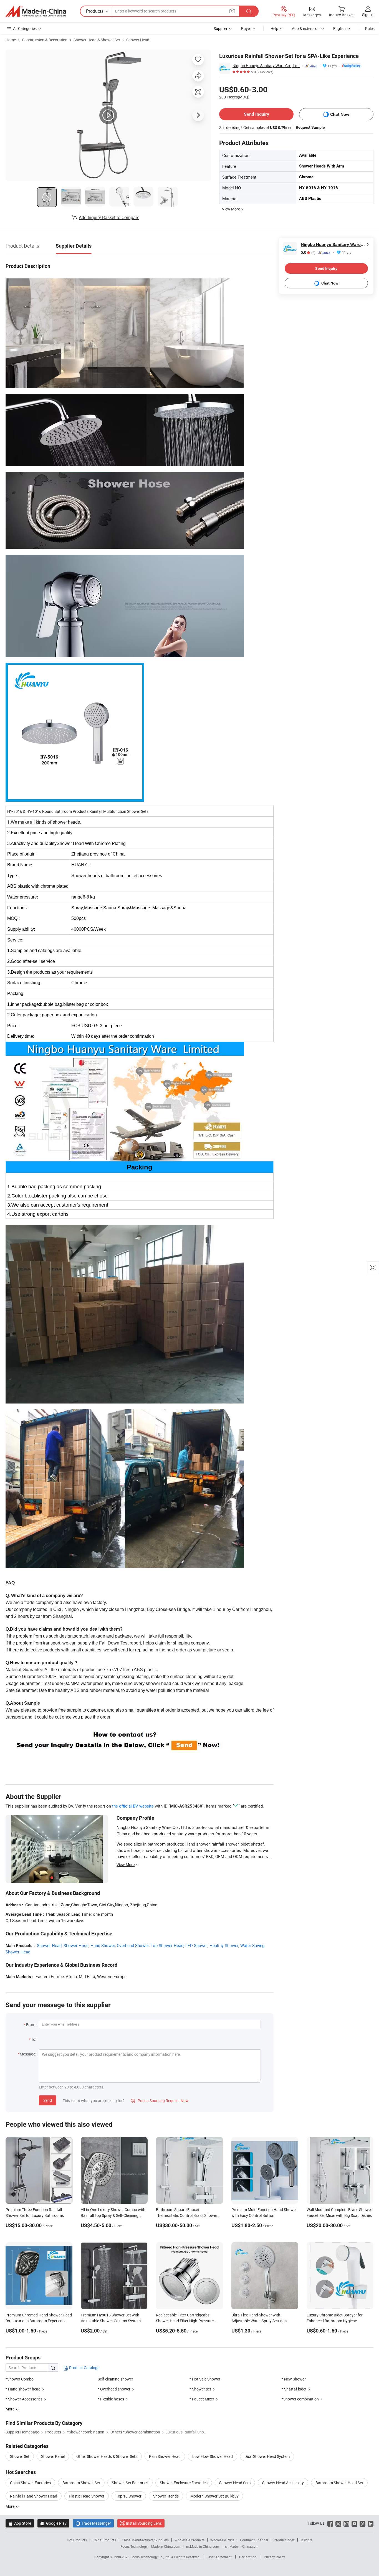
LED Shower (196, 1945)
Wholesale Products (189, 2540)
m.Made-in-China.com (203, 2546)
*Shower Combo (20, 2379)
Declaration (248, 2557)
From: (31, 2025)
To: (34, 2039)
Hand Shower (103, 1945)
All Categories (25, 28)
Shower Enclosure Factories (184, 2483)
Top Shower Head (167, 1945)
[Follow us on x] (338, 2523)
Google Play (53, 2523)
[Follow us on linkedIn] (371, 2523)
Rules (370, 28)
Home (11, 40)
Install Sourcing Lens (144, 2523)
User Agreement (220, 2557)
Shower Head (138, 40)
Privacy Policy (274, 2557)
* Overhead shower (114, 2389)
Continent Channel (254, 2540)
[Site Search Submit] (249, 11)
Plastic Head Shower (87, 2496)
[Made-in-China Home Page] (36, 11)
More (10, 2506)
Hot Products (77, 2540)
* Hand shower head (23, 2389)
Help (274, 28)
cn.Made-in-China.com (242, 2546)
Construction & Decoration (45, 40)
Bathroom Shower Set (81, 2483)
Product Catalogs (84, 2368)
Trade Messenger (93, 2523)
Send (48, 2100)
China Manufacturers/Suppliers (145, 2540)
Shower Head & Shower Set (97, 40)
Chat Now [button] (340, 114)
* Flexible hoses (111, 2399)
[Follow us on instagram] (346, 2523)
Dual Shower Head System (267, 2456)
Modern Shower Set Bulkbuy (214, 2496)
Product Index (284, 2540)
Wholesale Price (222, 2540)
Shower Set (20, 2456)
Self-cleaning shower (115, 2379)
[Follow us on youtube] (354, 2523)
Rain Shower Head (165, 2456)
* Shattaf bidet (294, 2389)
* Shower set (200, 2389)
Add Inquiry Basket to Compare (109, 217)
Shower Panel (53, 2456)
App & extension (306, 28)
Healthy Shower (224, 1945)
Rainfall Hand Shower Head (34, 2496)
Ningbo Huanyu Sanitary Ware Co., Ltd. (266, 66)
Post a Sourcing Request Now (160, 2101)
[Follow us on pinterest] (362, 2523)
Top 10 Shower (129, 2496)
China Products (104, 2540)
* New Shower (294, 2379)
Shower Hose (76, 1945)
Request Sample (310, 127)
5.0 (308, 252)
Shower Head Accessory (283, 2483)
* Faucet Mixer (202, 2399)
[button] (232, 11)
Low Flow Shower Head (213, 2456)
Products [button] (95, 11)
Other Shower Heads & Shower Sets (107, 2456)
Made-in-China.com (166, 2546)
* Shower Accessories (24, 2399)
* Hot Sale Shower (205, 2379)
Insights (306, 2540)
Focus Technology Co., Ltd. (151, 2557)
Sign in (368, 15)
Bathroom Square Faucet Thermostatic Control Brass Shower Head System (187, 2215)
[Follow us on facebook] (330, 2523)
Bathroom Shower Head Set (339, 2483)
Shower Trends (166, 2496)
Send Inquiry (257, 114)
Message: (28, 2054)
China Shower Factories (30, 2483)
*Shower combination (300, 2399)
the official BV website (133, 1806)
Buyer (246, 28)
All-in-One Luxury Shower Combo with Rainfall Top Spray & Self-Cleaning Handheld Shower (113, 2215)
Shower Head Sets (235, 2483)
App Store (20, 2523)
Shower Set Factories (130, 2483)
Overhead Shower (133, 1945)
